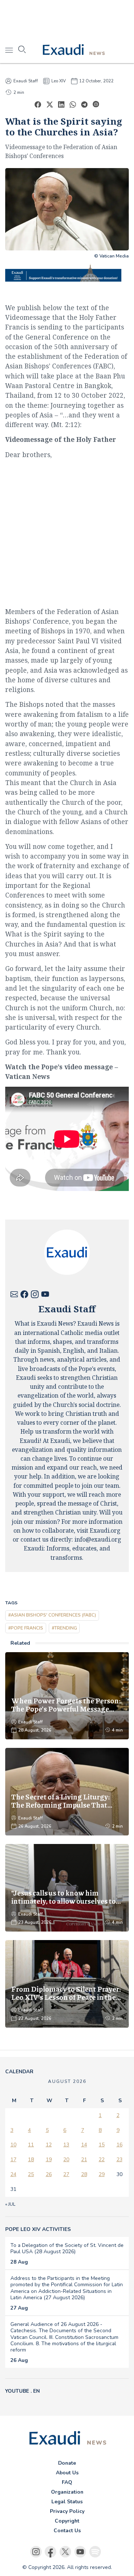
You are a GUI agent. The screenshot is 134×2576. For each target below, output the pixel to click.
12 (49, 2145)
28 (84, 2174)
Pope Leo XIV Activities (38, 2229)
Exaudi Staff (26, 81)
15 (102, 2145)
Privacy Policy (67, 2511)
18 (31, 2160)
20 (66, 2160)
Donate (67, 2463)
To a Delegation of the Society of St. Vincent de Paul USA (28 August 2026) (67, 2248)
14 (84, 2145)
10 (13, 2145)
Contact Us (67, 2531)
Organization (67, 2492)
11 (31, 2145)
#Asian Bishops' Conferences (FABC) (52, 1615)
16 (119, 2145)
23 (119, 2160)
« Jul (10, 2204)
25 (31, 2174)
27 (66, 2174)
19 (49, 2160)
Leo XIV (59, 81)
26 (49, 2174)
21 (84, 2160)
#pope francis (26, 1628)
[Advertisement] (67, 19)
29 (102, 2174)
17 (13, 2160)
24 (13, 2174)
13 (66, 2145)
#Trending (64, 1628)
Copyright (67, 2521)
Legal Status (67, 2502)
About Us (67, 2473)
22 (102, 2160)
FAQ (67, 2482)
